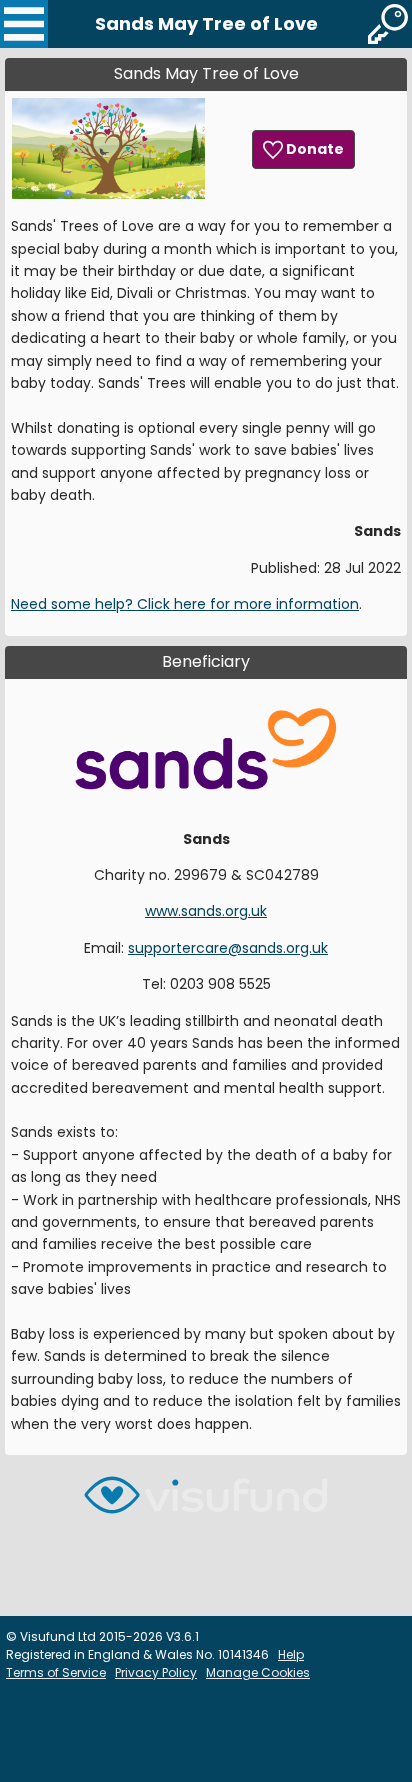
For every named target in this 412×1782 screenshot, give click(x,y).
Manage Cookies (258, 1672)
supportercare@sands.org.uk (228, 948)
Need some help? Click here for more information (185, 604)
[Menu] (24, 24)
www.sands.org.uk (206, 911)
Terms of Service (56, 1672)
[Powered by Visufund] (206, 1503)
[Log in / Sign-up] (388, 24)
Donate (313, 149)
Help (291, 1654)
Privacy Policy (156, 1672)
